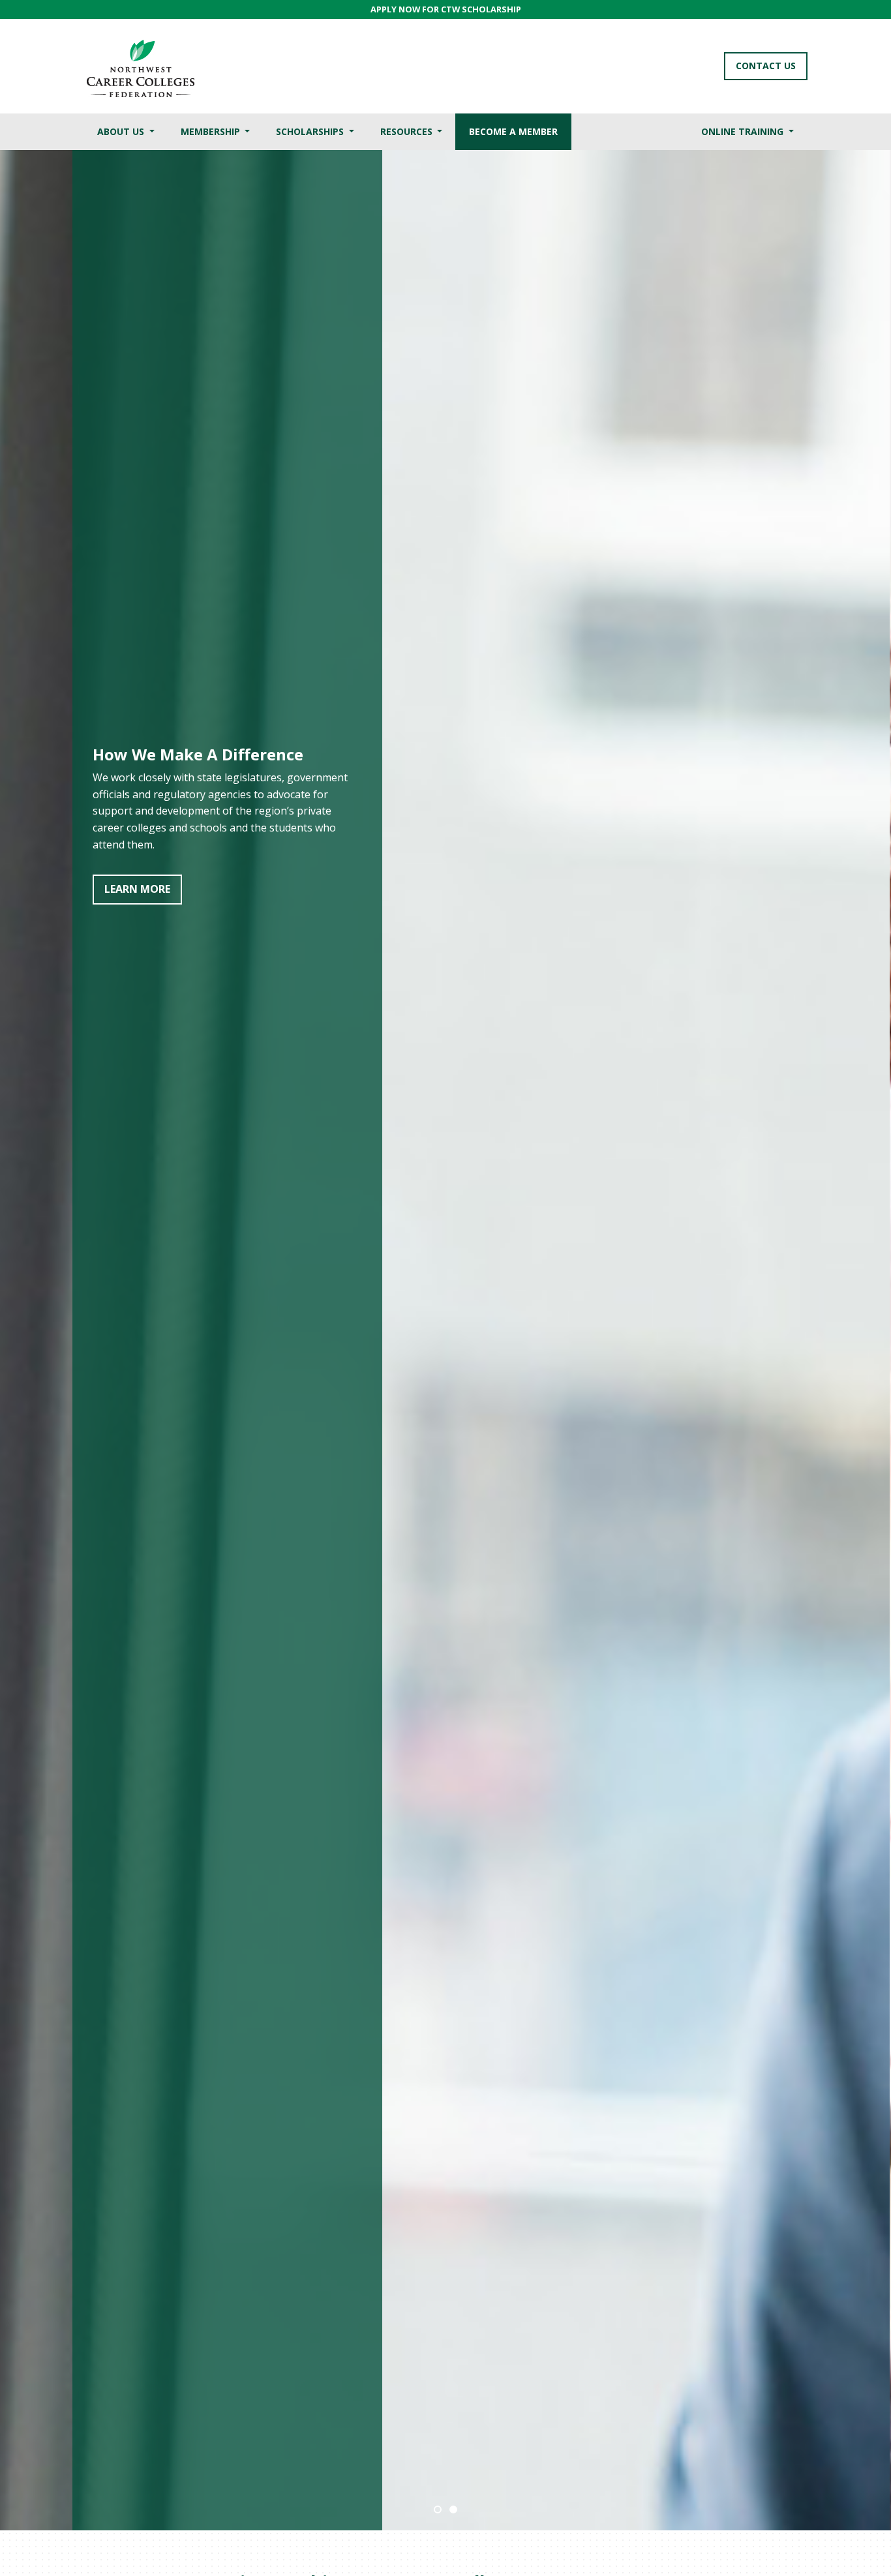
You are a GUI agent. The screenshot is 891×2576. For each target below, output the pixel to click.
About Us (122, 131)
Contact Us (766, 66)
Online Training (744, 131)
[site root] (140, 66)
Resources (408, 131)
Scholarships (311, 131)
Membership (212, 131)
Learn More (213, 874)
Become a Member (513, 131)
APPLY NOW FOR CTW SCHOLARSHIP (446, 9)
